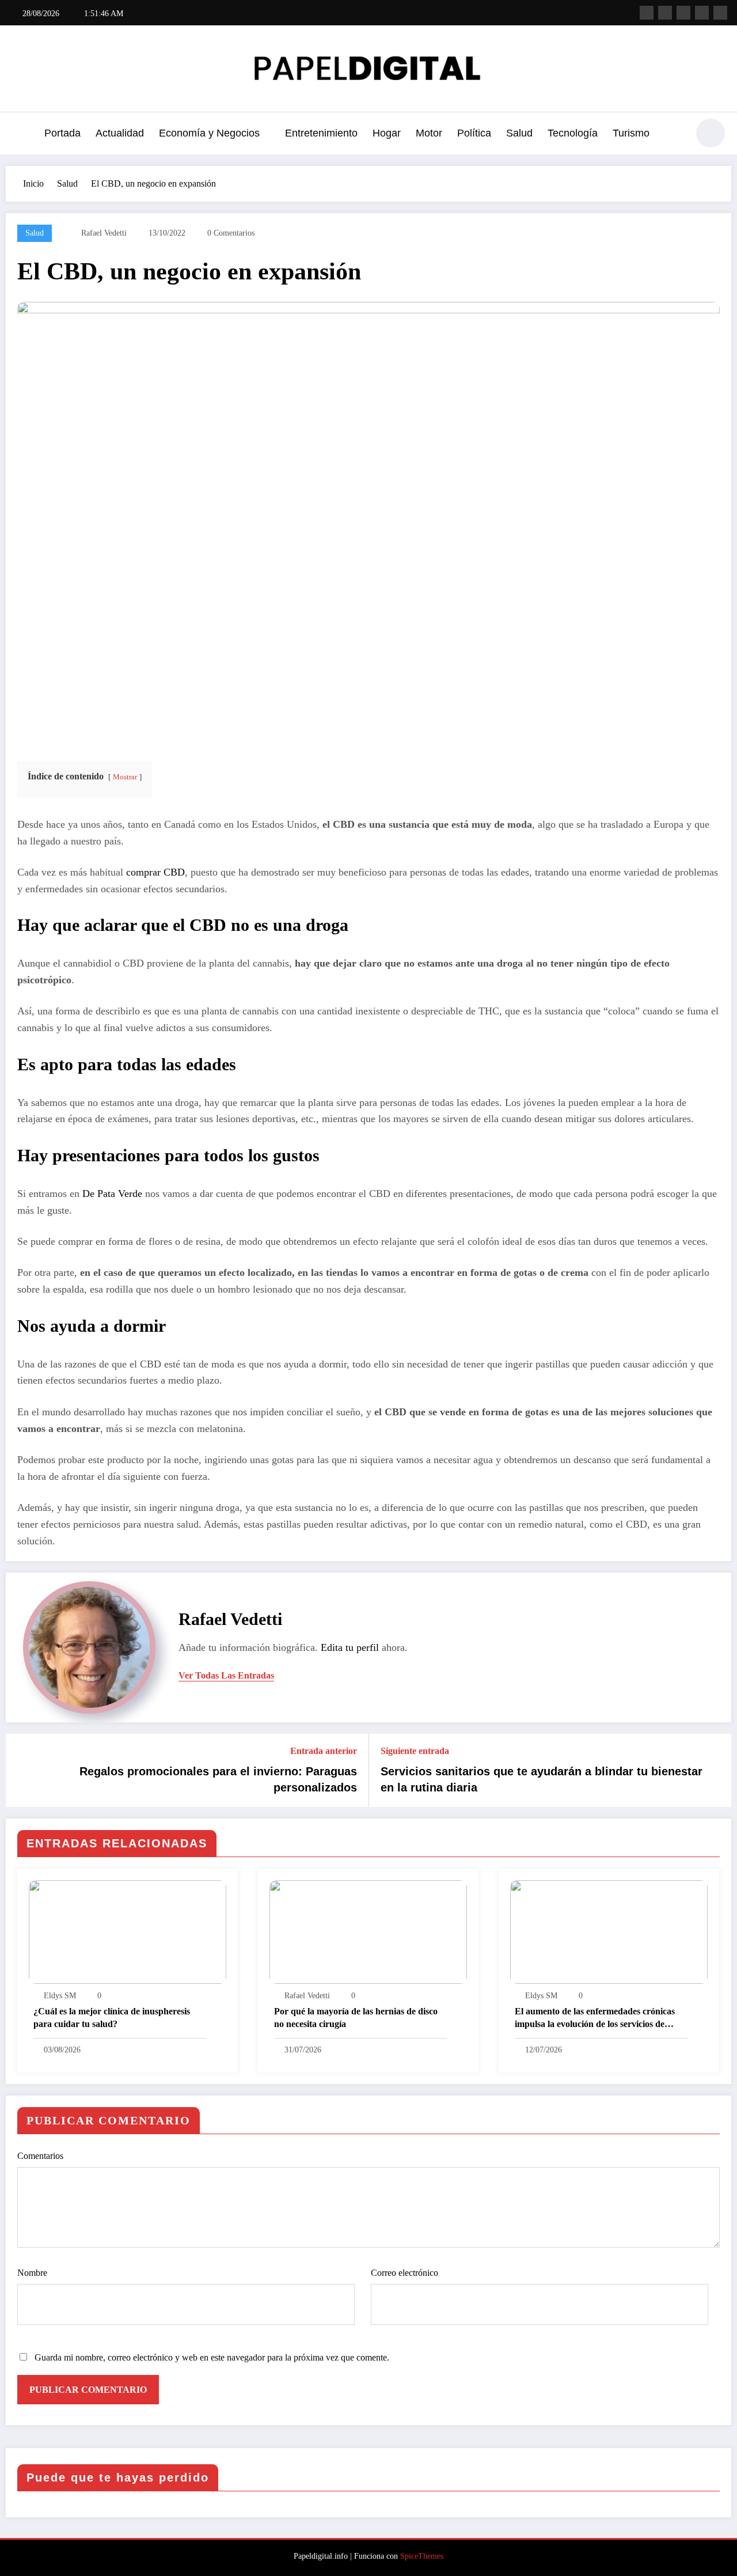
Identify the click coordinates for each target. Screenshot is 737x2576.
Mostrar (125, 777)
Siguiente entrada (415, 1751)
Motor (429, 133)
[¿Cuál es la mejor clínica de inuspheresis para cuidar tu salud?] (128, 1931)
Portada (62, 133)
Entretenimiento (321, 133)
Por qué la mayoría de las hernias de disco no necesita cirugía (356, 2018)
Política (474, 133)
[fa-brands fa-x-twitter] (665, 13)
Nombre (32, 2273)
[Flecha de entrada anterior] (22, 1771)
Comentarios (40, 2156)
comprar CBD (155, 872)
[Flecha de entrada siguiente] (715, 1771)
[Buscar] (673, 135)
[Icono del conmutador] (20, 134)
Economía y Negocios (209, 133)
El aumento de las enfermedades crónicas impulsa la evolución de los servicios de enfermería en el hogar (595, 2019)
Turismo (631, 133)
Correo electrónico (404, 2273)
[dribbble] (683, 13)
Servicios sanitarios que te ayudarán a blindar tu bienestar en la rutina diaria (542, 1779)
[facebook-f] (647, 13)
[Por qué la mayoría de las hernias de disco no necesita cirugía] (368, 1931)
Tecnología (573, 133)
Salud (519, 133)
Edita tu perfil (350, 1647)
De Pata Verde (112, 1194)
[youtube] (720, 13)
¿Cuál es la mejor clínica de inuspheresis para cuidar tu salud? (112, 2018)
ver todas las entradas (226, 1675)
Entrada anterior (324, 1751)
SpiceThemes (422, 2556)
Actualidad (120, 133)
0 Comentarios (231, 233)
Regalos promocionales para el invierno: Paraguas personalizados (218, 1779)
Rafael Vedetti (104, 233)
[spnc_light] (711, 133)
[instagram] (702, 13)
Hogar (387, 133)
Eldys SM (60, 1996)
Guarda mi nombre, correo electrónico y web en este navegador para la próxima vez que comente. (212, 2357)
